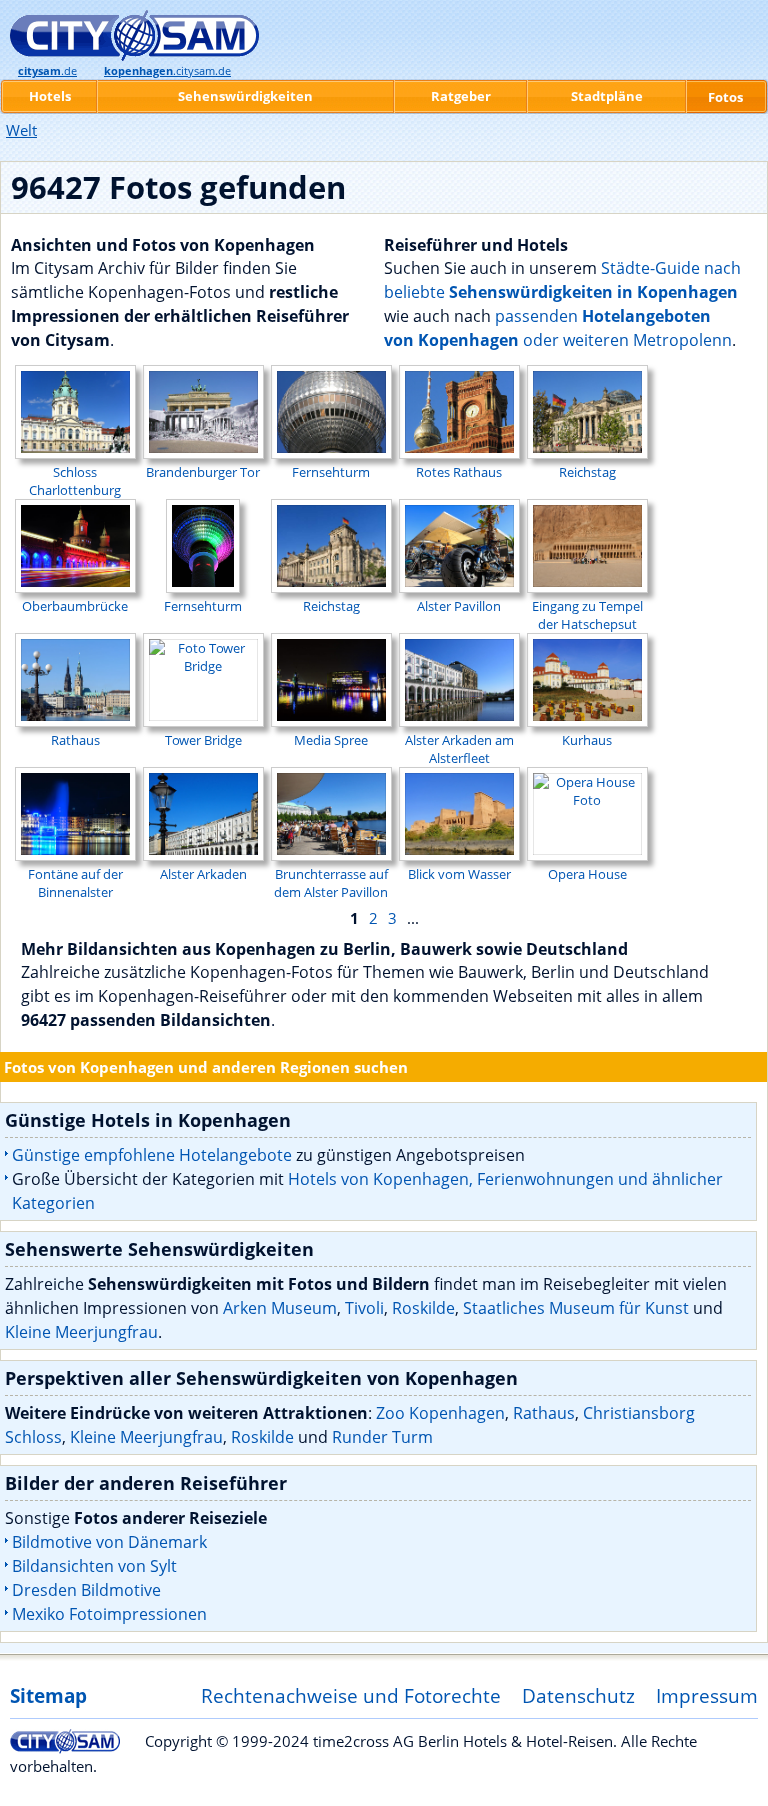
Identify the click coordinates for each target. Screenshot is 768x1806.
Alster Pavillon (459, 606)
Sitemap (48, 1695)
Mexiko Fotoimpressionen (109, 1614)
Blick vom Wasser (459, 874)
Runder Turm (382, 1437)
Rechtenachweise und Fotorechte (351, 1695)
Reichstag (587, 472)
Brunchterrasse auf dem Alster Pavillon (331, 883)
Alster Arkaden (203, 874)
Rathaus (75, 740)
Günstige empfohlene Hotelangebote (152, 1155)
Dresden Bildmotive (86, 1590)
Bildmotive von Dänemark (109, 1542)
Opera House (587, 874)
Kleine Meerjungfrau (81, 1332)
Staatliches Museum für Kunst (576, 1308)
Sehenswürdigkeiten (245, 96)
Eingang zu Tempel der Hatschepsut (587, 615)
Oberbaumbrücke (75, 606)
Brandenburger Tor (203, 472)
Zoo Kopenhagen (440, 1413)
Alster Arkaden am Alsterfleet (459, 749)
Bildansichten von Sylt (94, 1566)
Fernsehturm (331, 472)
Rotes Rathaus (459, 472)
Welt (21, 130)
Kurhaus (587, 740)
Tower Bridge (203, 740)
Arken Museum (280, 1308)
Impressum (707, 1695)
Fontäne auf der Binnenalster (75, 883)
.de (47, 71)
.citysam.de (167, 71)
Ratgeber (461, 96)
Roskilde (423, 1308)
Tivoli (364, 1308)
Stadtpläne (607, 96)
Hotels (50, 96)
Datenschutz (578, 1695)
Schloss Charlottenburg (75, 481)
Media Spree (331, 740)
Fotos (725, 97)
